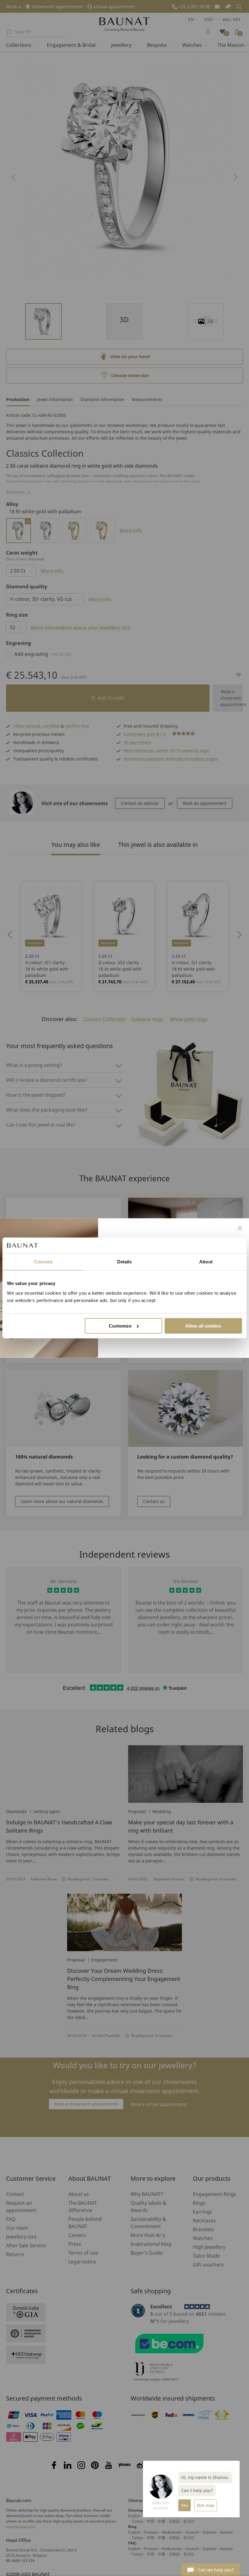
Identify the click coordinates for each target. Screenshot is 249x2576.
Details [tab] (125, 1262)
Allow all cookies (203, 1326)
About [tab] (206, 1262)
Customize (120, 1326)
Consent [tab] (43, 1262)
